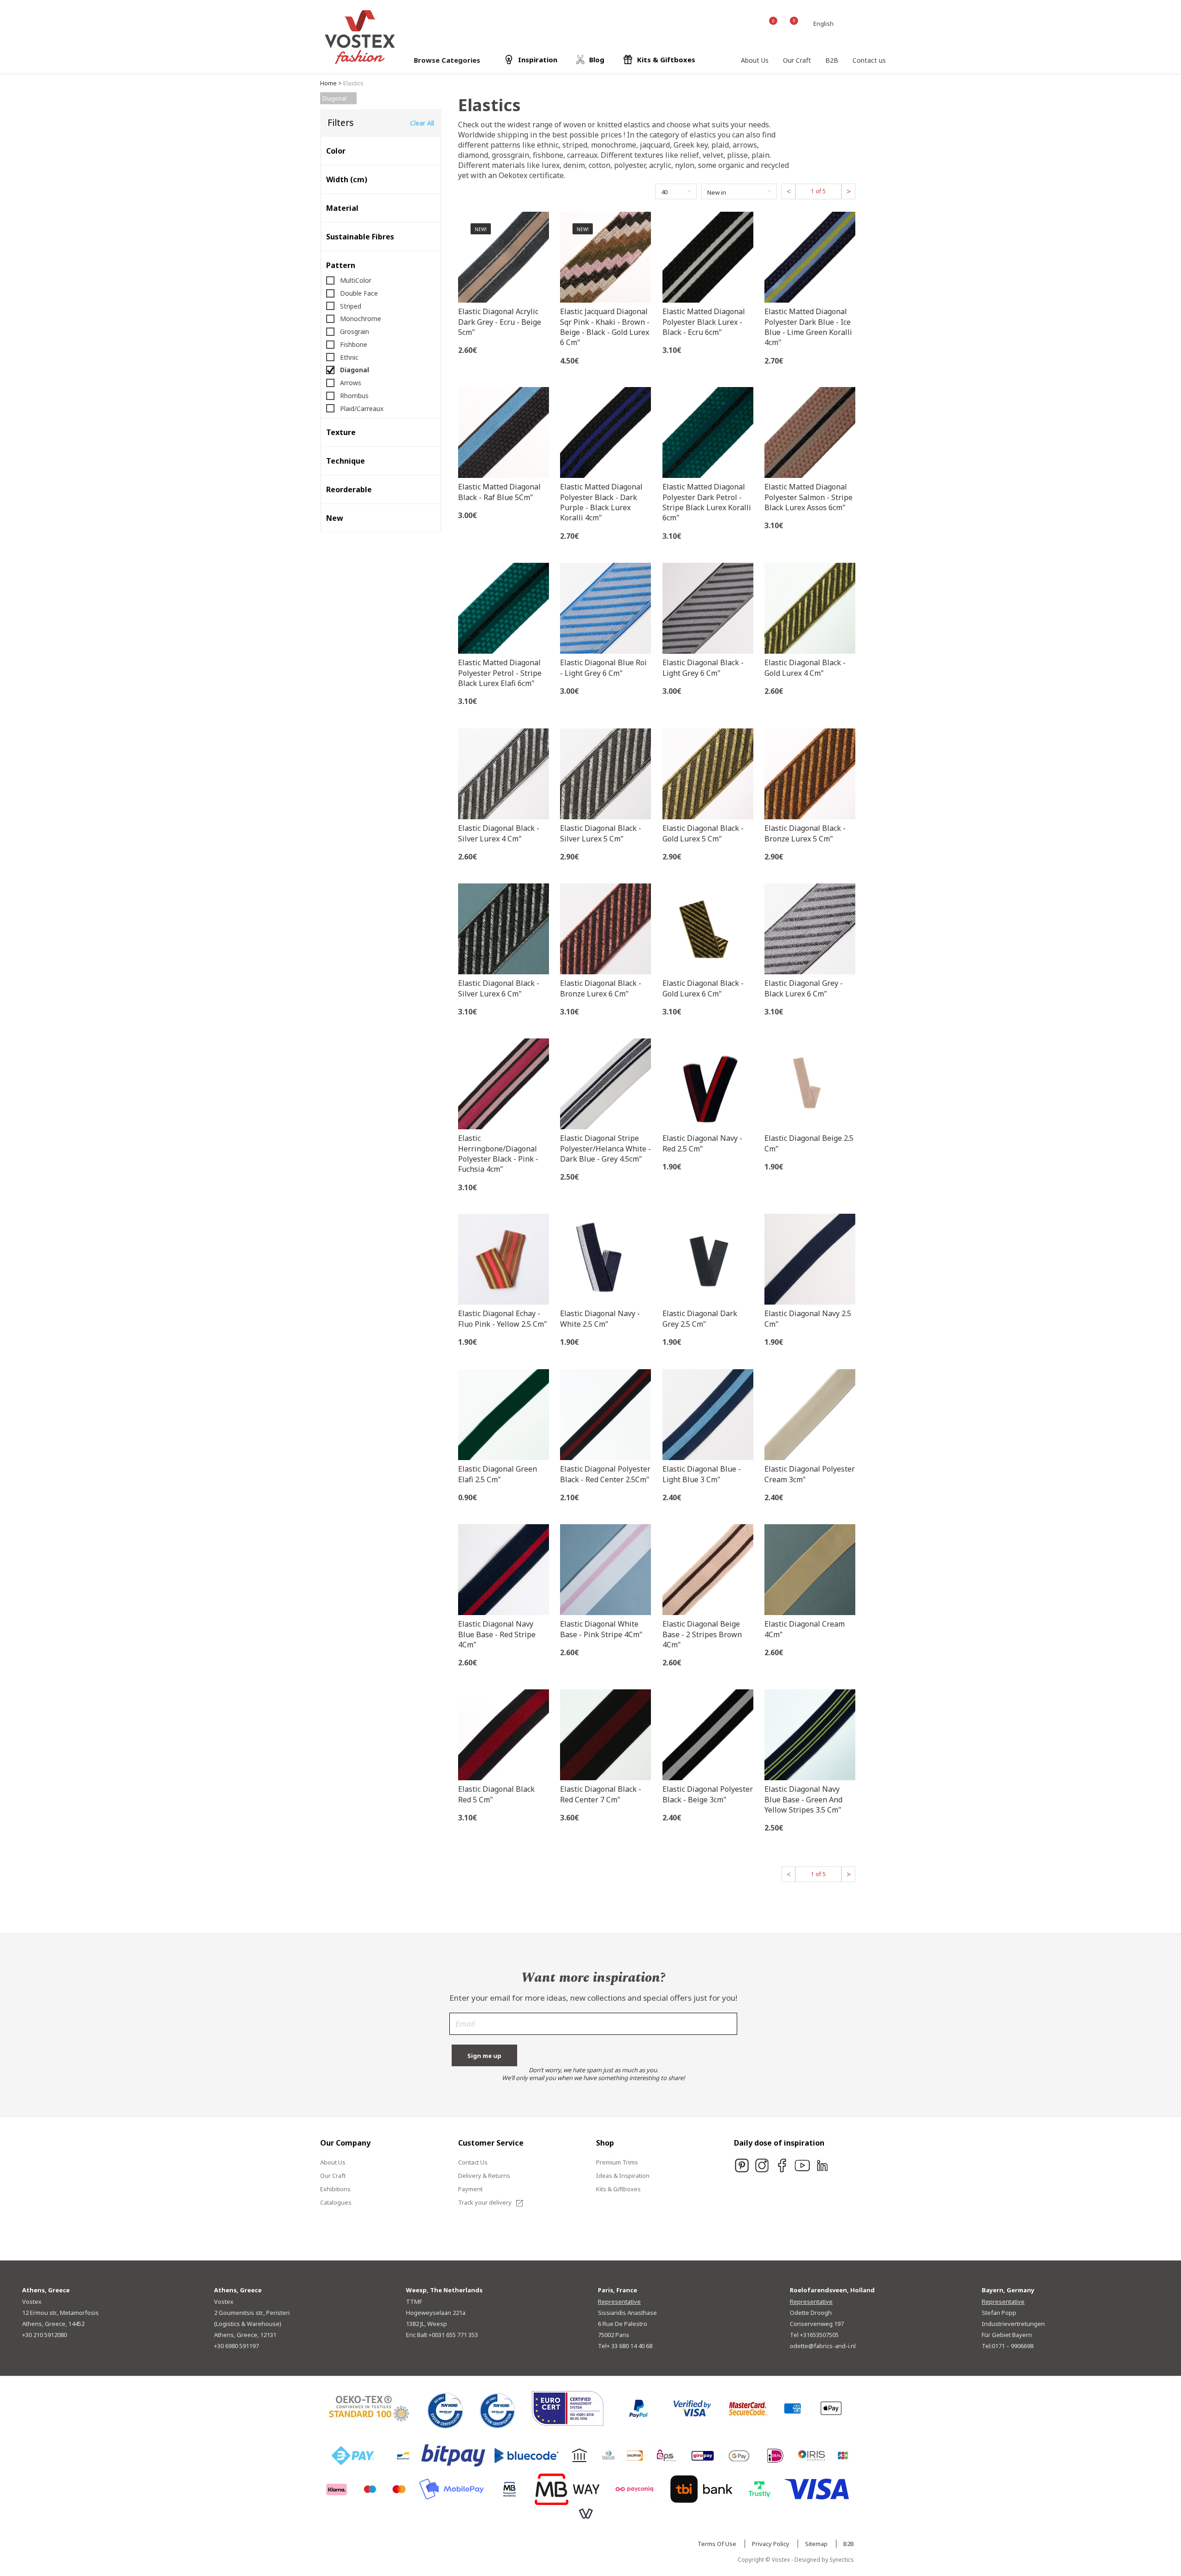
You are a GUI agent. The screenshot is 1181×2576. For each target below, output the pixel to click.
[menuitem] (755, 60)
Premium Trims (617, 2162)
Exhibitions (335, 2189)
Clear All (422, 123)
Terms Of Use (718, 2544)
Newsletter (593, 2027)
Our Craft (333, 2176)
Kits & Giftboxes (618, 2189)
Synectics (842, 2560)
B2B (849, 2544)
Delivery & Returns (484, 2176)
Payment (470, 2189)
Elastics (353, 83)
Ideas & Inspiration (623, 2176)
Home (328, 83)
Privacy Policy (771, 2544)
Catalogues (336, 2202)
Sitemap (817, 2544)
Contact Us (473, 2162)
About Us (333, 2162)
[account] (749, 23)
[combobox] (825, 24)
